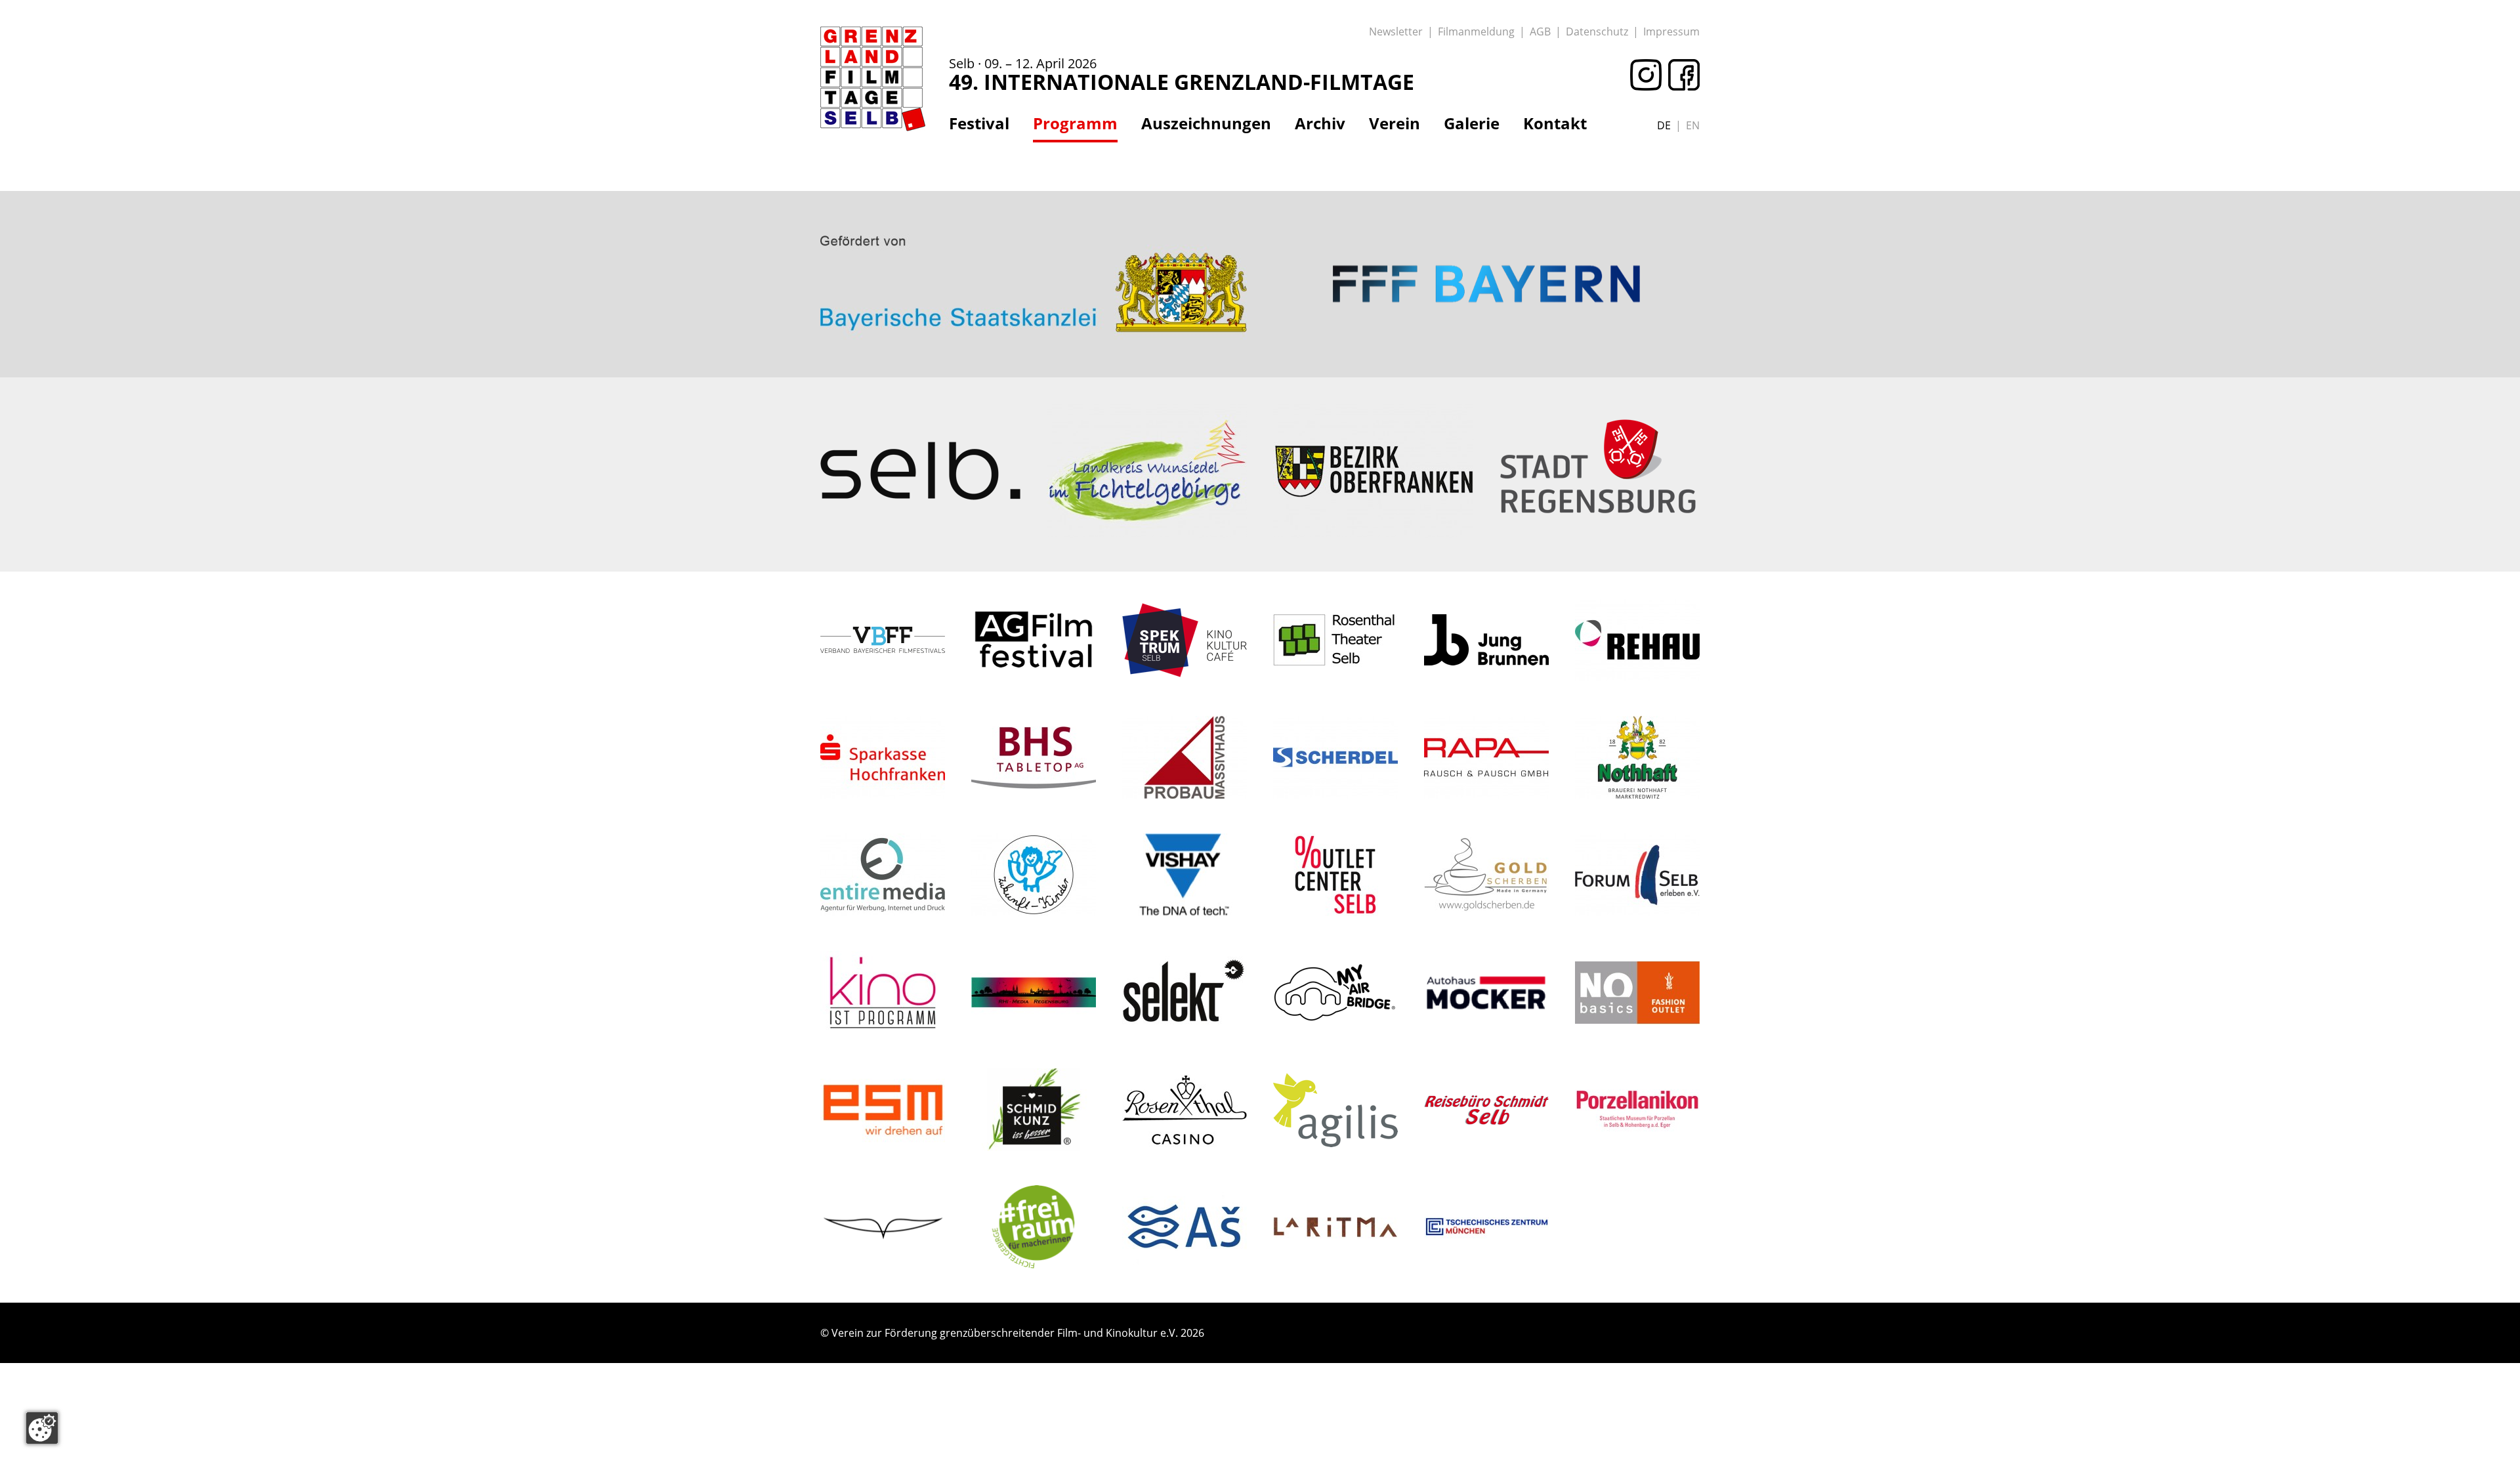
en (1693, 125)
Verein (1395, 123)
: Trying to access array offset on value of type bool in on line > (1034, 233)
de (1664, 125)
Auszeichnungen (1206, 123)
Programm (1075, 123)
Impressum (1671, 31)
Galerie (1472, 123)
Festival (979, 123)
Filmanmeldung (1476, 31)
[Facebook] (1681, 75)
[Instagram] (1643, 75)
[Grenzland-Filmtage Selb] (873, 79)
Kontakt (1555, 123)
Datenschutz (1597, 31)
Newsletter (1396, 31)
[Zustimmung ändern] (42, 1428)
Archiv (1320, 123)
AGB (1540, 31)
